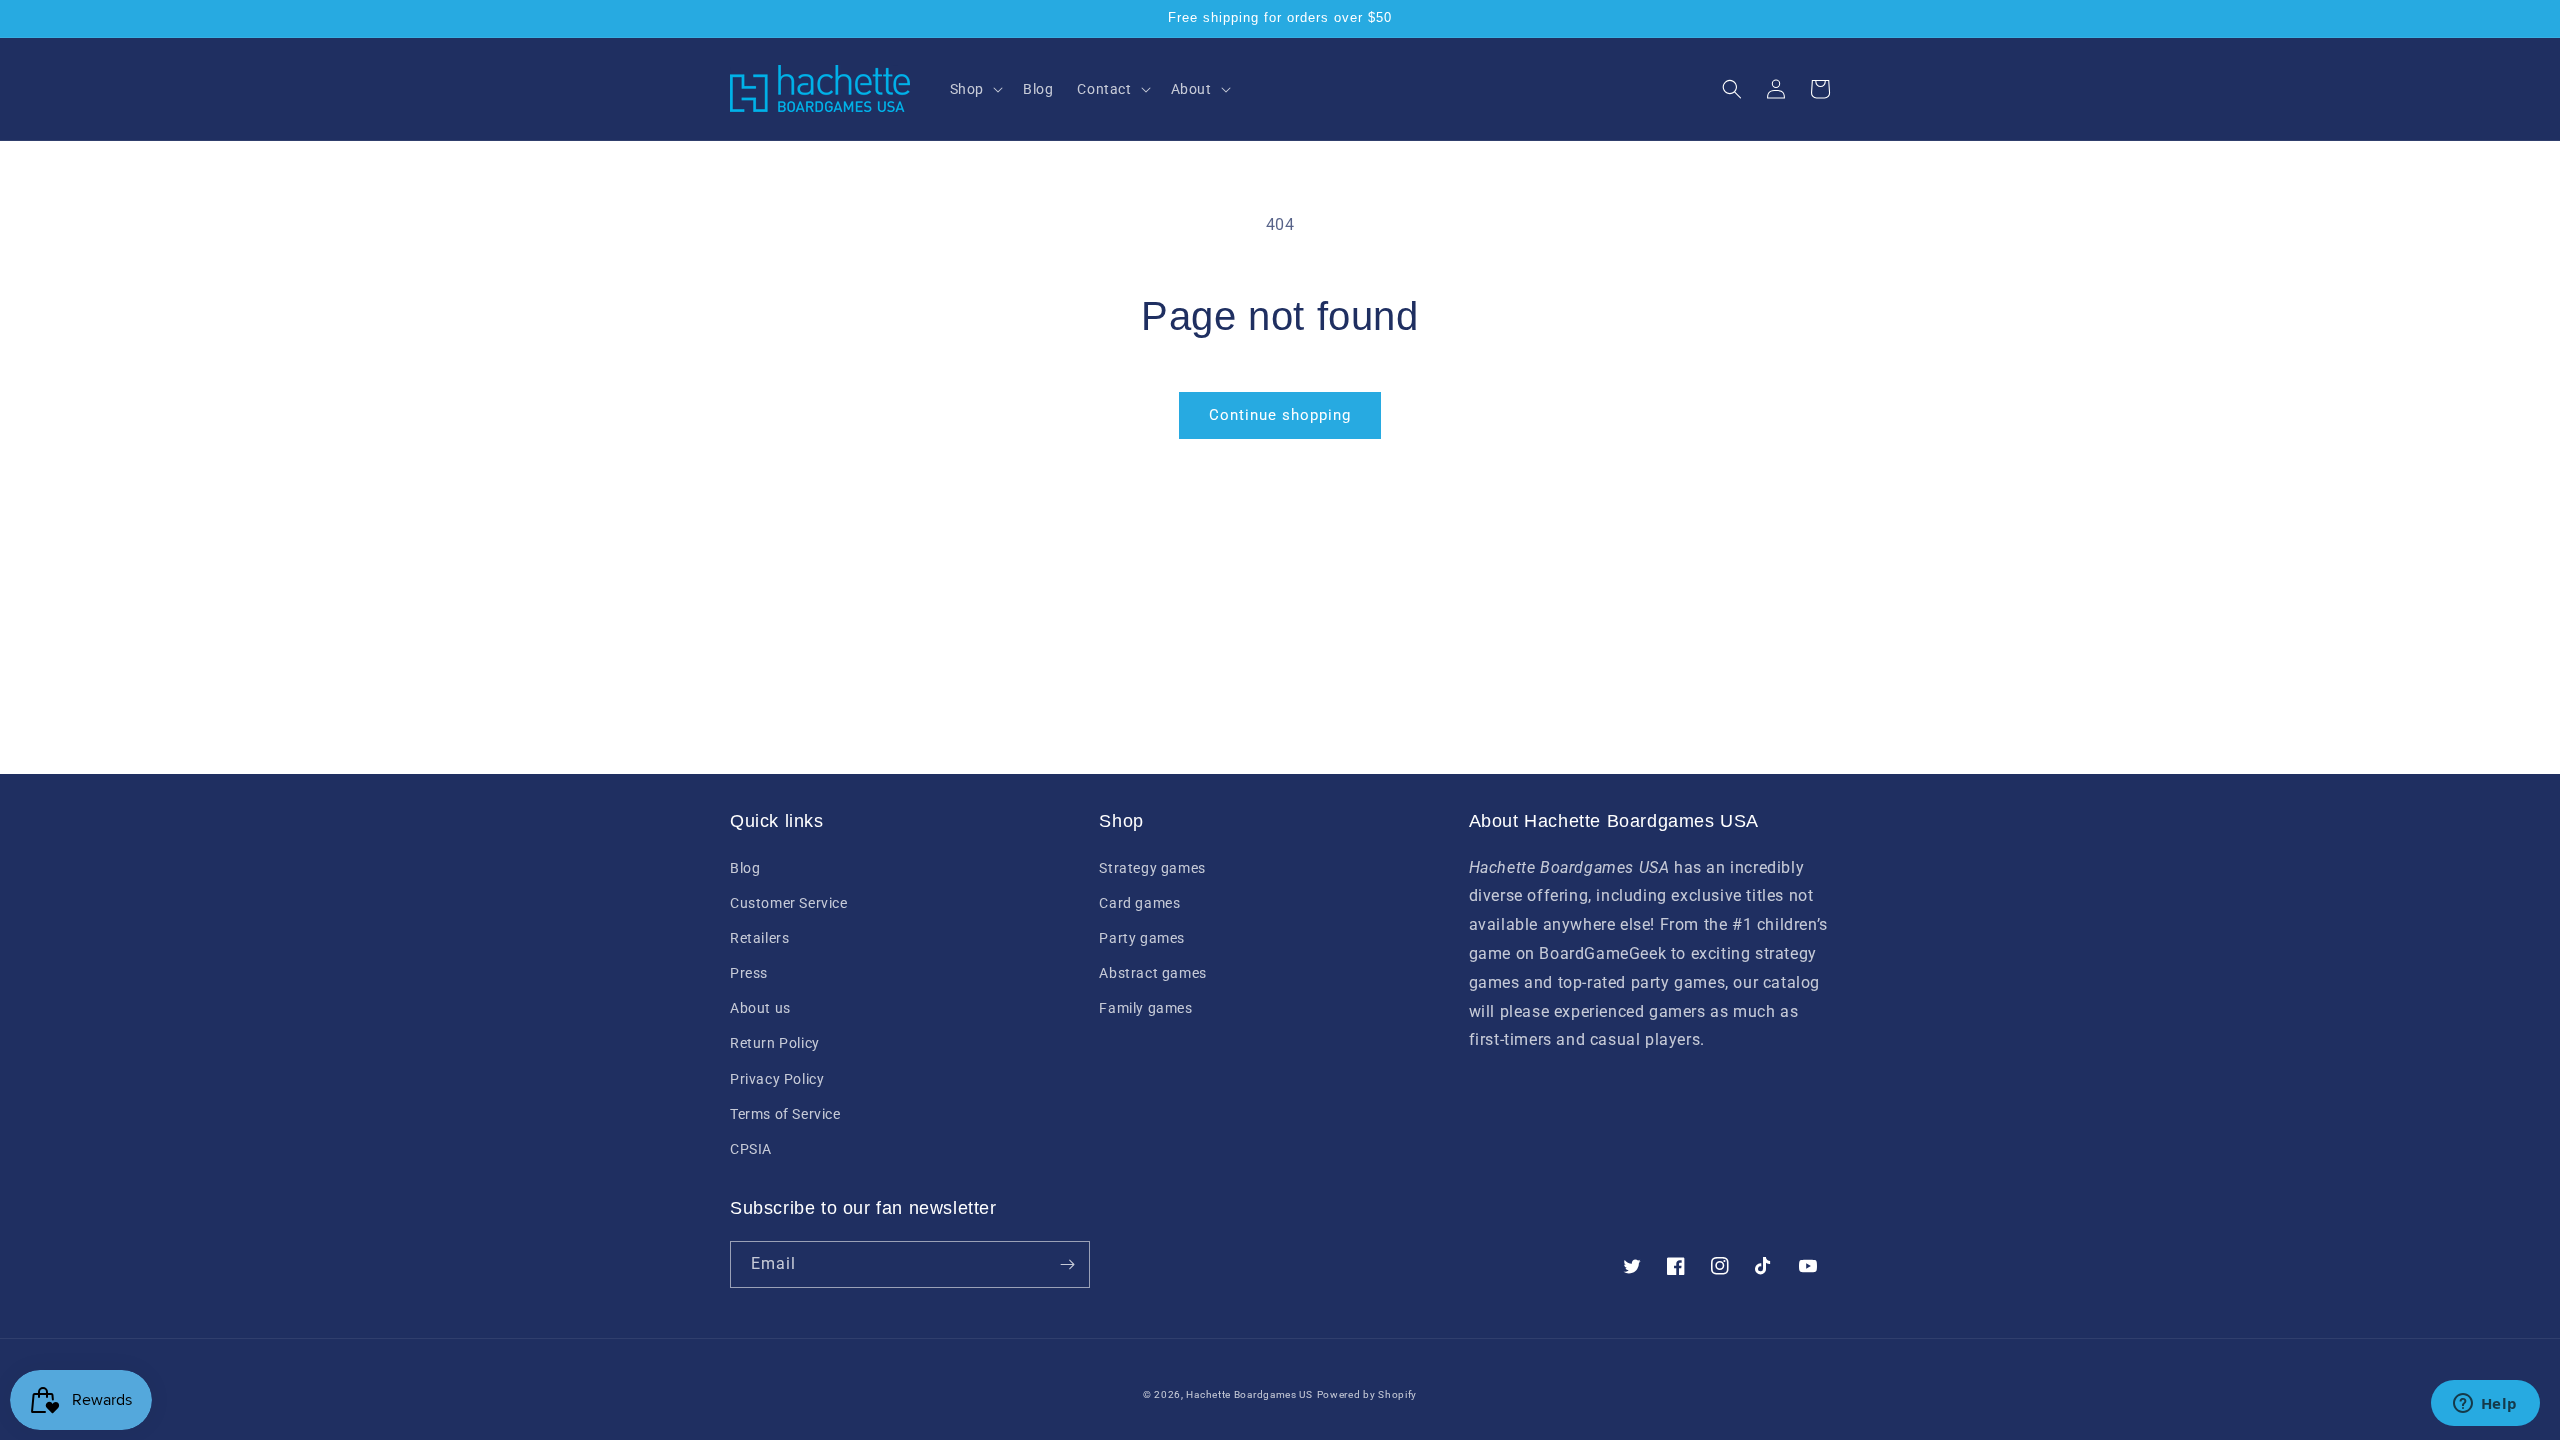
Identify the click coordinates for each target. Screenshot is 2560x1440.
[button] (974, 89)
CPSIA (751, 1149)
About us (760, 1008)
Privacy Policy (777, 1079)
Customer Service (789, 903)
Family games (1145, 1008)
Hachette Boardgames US (1249, 1394)
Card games (1139, 903)
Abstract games (1152, 973)
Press (749, 973)
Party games (1142, 938)
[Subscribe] (1067, 1264)
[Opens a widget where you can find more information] (2485, 1405)
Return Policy (775, 1043)
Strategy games (1152, 868)
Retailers (759, 938)
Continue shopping (1280, 415)
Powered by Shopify (1367, 1394)
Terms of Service (785, 1114)
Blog (745, 868)
